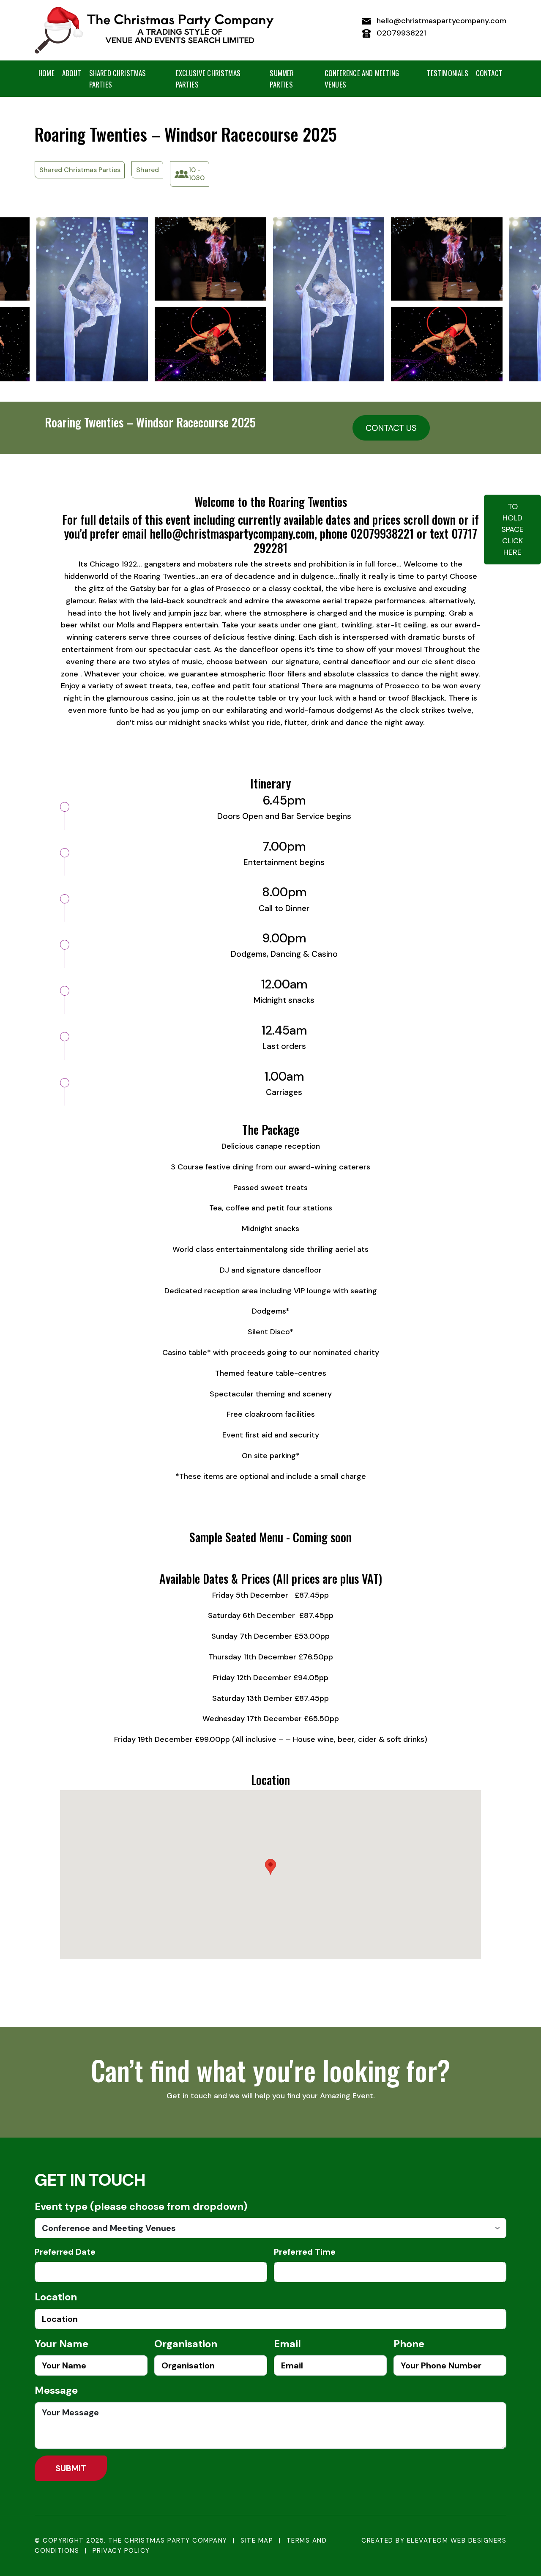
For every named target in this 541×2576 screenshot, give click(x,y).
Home (46, 73)
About (72, 73)
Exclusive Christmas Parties (208, 79)
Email (287, 2344)
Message (56, 2390)
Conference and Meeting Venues (362, 79)
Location (56, 2297)
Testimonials (448, 73)
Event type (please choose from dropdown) (141, 2206)
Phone (409, 2344)
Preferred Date (65, 2252)
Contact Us (391, 428)
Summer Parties (282, 79)
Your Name (61, 2344)
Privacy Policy (121, 2551)
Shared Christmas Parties (118, 79)
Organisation (186, 2344)
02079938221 (400, 33)
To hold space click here (512, 529)
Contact (489, 73)
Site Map (257, 2540)
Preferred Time (305, 2252)
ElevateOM (428, 2540)
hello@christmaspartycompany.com (440, 21)
